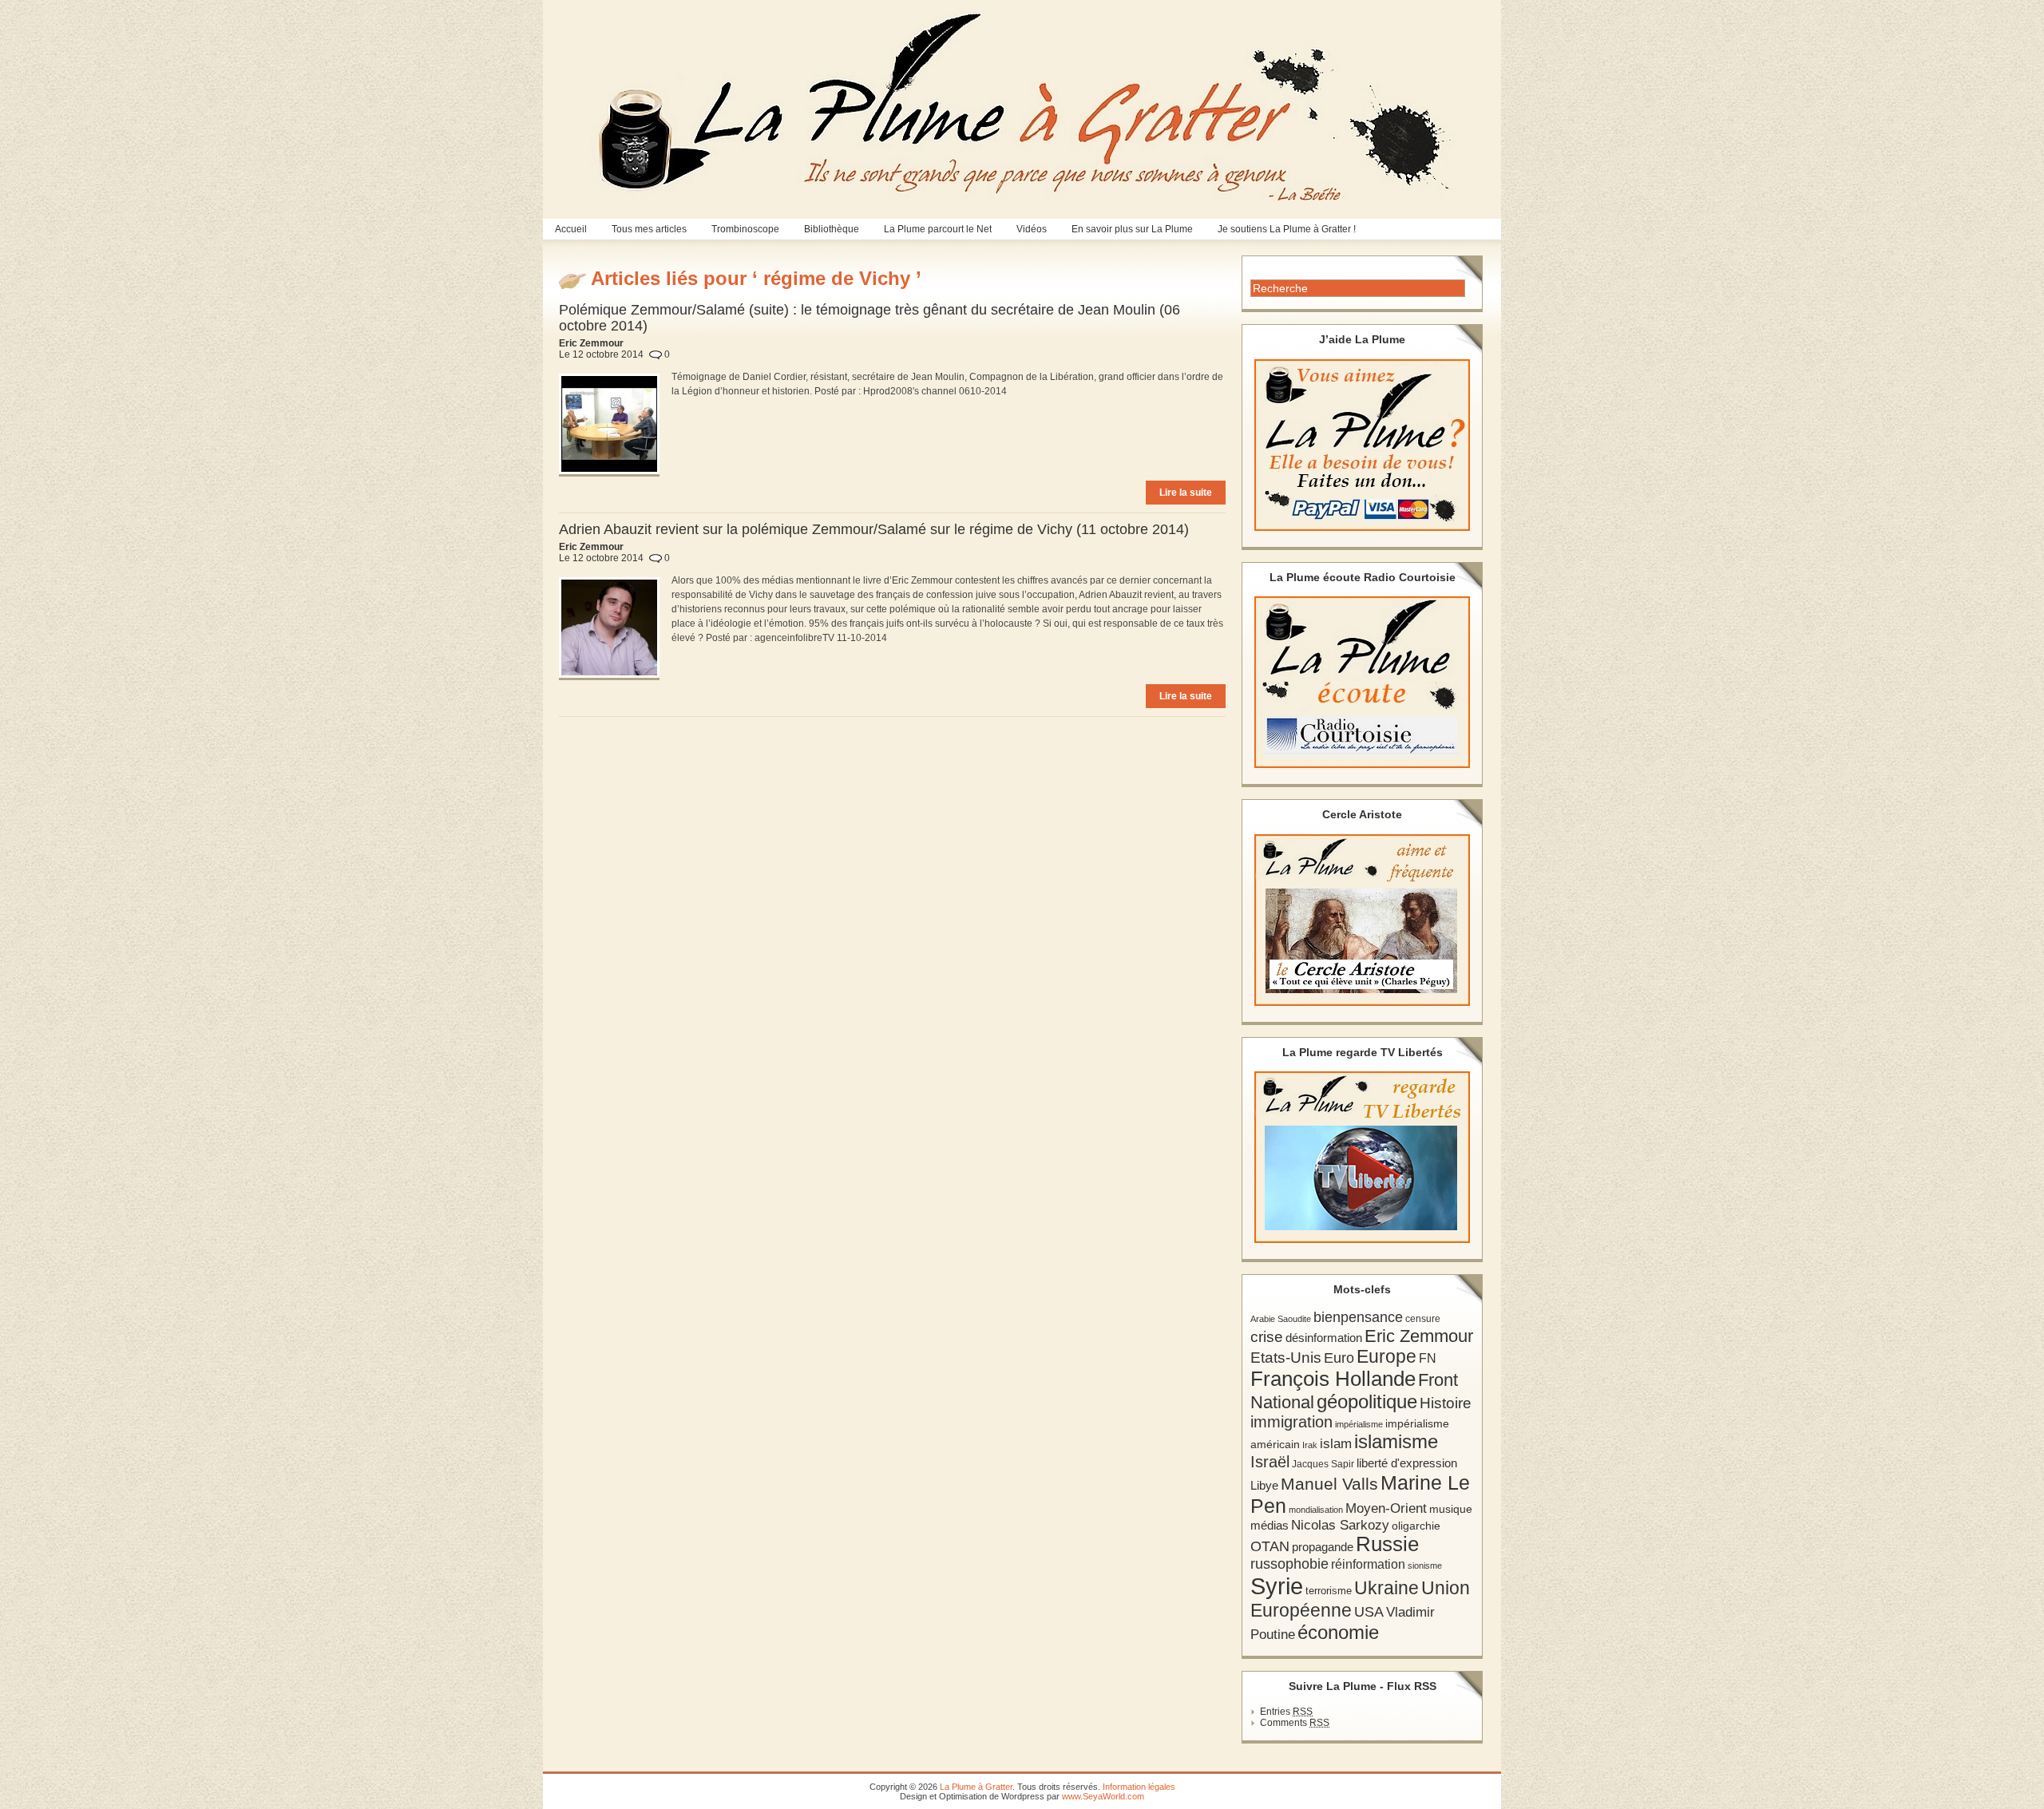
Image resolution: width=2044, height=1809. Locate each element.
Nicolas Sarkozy (1340, 1525)
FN (1428, 1358)
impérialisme (1359, 1424)
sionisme (1425, 1566)
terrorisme (1329, 1591)
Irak (1310, 1445)
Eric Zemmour (1419, 1336)
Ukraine (1386, 1588)
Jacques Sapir (1323, 1464)
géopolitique (1367, 1401)
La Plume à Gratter (976, 1787)
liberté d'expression (1407, 1463)
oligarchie (1416, 1526)
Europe (1386, 1357)
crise (1267, 1336)
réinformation (1368, 1564)
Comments (1295, 1723)
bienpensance (1358, 1317)
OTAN (1270, 1546)
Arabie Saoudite (1281, 1319)
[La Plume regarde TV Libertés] (1362, 1157)
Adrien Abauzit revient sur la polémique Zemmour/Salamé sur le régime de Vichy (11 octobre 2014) (874, 529)
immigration (1291, 1422)
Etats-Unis (1286, 1358)
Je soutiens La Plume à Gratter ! (1287, 229)
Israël (1270, 1462)
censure (1423, 1319)
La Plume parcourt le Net (938, 229)
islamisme (1396, 1442)
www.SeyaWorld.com (1103, 1796)
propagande (1323, 1547)
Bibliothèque (832, 229)
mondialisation (1316, 1510)
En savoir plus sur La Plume (1132, 229)
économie (1338, 1632)
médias (1270, 1525)
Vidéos (1032, 229)
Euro (1339, 1358)
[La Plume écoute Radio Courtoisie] (1362, 682)
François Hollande (1333, 1379)
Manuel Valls (1329, 1484)
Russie (1387, 1544)
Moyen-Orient (1386, 1508)
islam (1336, 1444)
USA (1369, 1611)
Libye (1264, 1486)
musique (1451, 1509)
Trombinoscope (745, 229)
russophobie (1289, 1564)
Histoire (1446, 1403)
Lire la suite (1186, 493)
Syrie (1277, 1586)
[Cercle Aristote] (1362, 920)
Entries (1286, 1712)
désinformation (1324, 1338)
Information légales (1139, 1787)
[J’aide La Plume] (1362, 445)
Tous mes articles (649, 229)
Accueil (571, 229)
